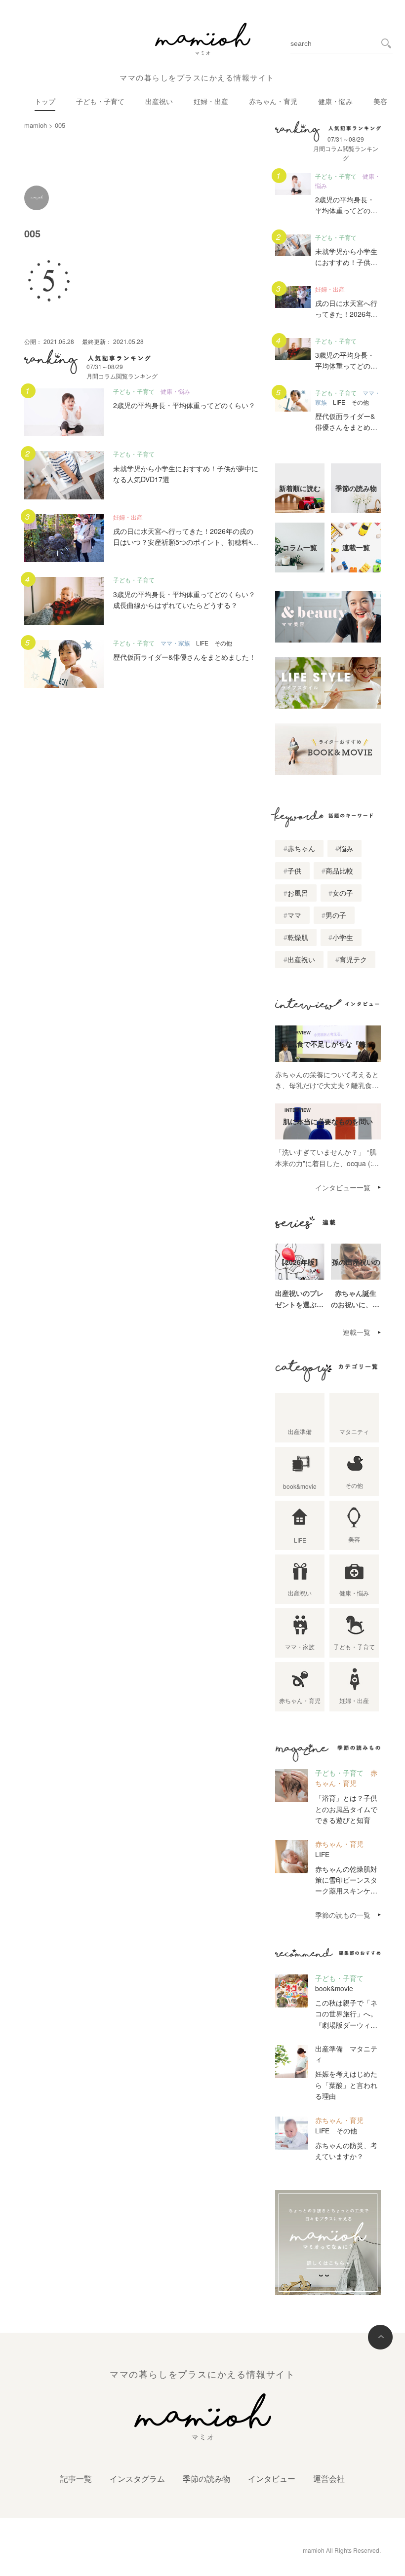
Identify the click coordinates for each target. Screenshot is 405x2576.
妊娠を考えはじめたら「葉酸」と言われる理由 (346, 2085)
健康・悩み (335, 101)
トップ (45, 101)
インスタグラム (137, 2479)
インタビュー (272, 2479)
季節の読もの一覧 (343, 1915)
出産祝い (159, 101)
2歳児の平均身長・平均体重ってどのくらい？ (184, 405)
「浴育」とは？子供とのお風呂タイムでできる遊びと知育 (346, 1809)
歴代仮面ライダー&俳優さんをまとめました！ (184, 657)
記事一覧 (76, 2479)
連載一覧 (357, 1332)
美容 (380, 101)
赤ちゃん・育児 (273, 101)
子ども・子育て (100, 101)
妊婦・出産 (211, 101)
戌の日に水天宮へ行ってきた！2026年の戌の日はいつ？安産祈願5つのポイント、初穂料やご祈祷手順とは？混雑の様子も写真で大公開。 (186, 542)
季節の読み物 (206, 2479)
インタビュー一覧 (343, 1187)
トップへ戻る (380, 2337)
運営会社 (329, 2479)
